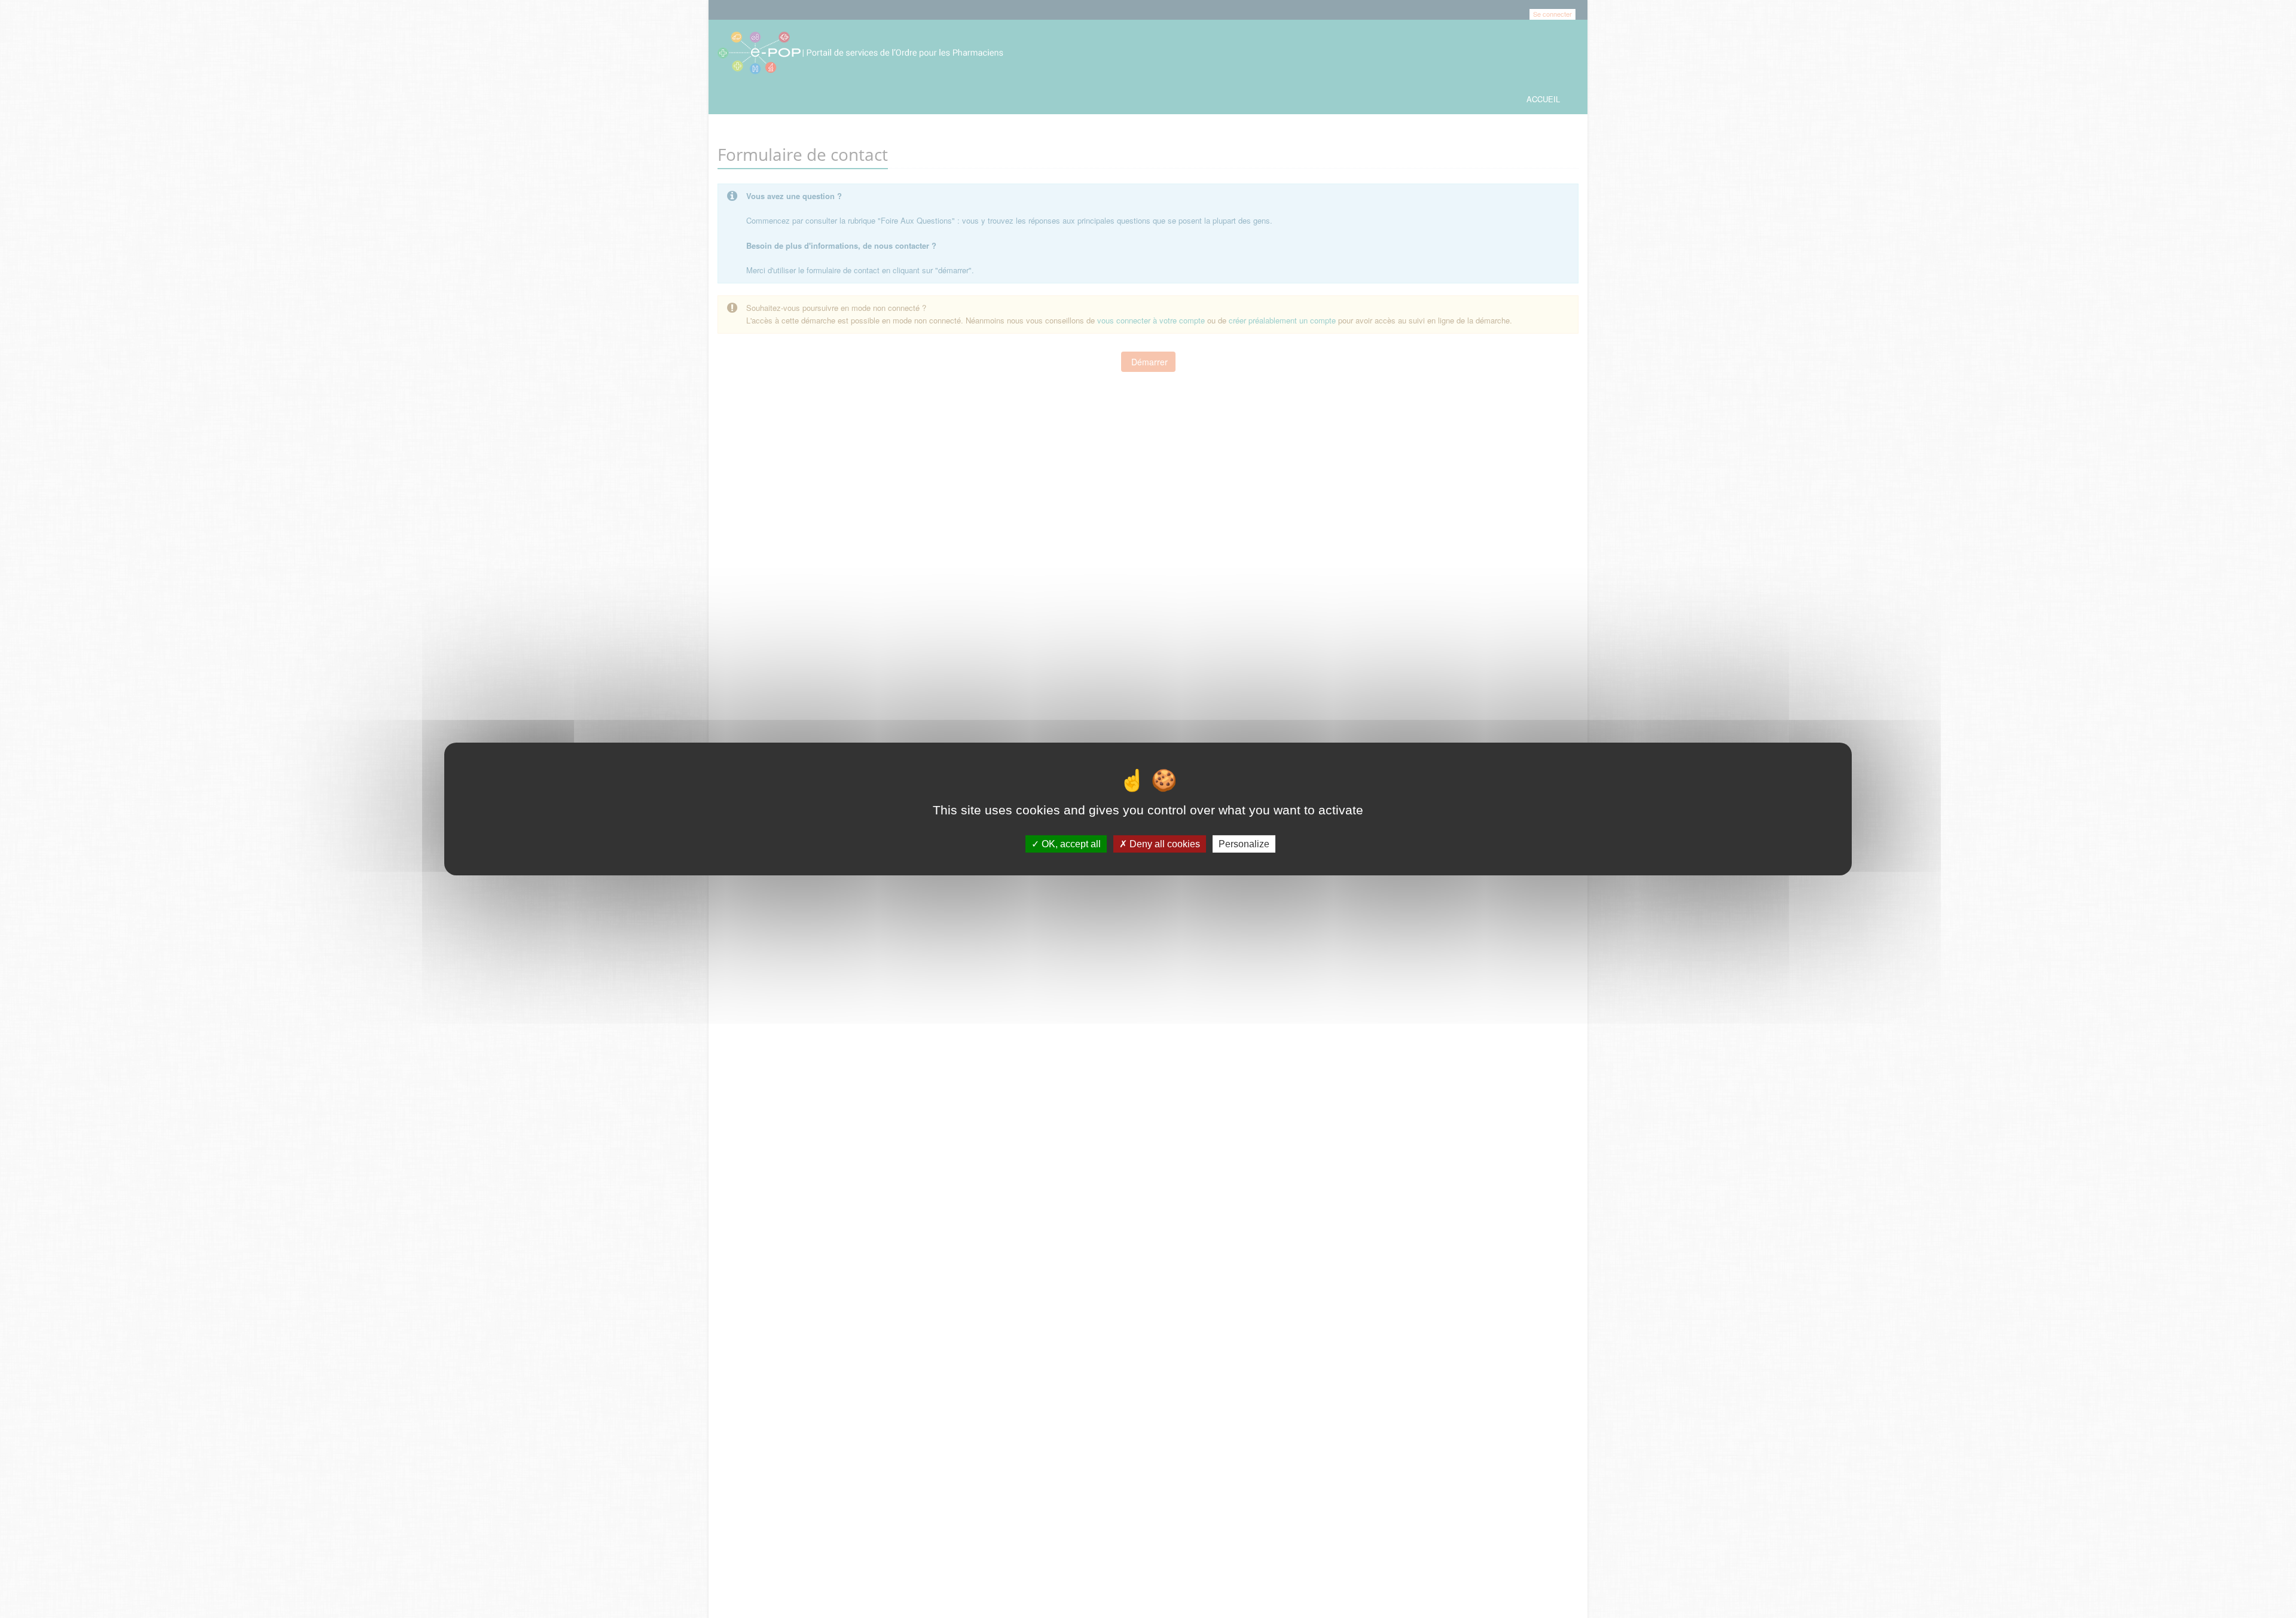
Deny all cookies (1164, 844)
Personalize (1244, 844)
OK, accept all (1070, 844)
